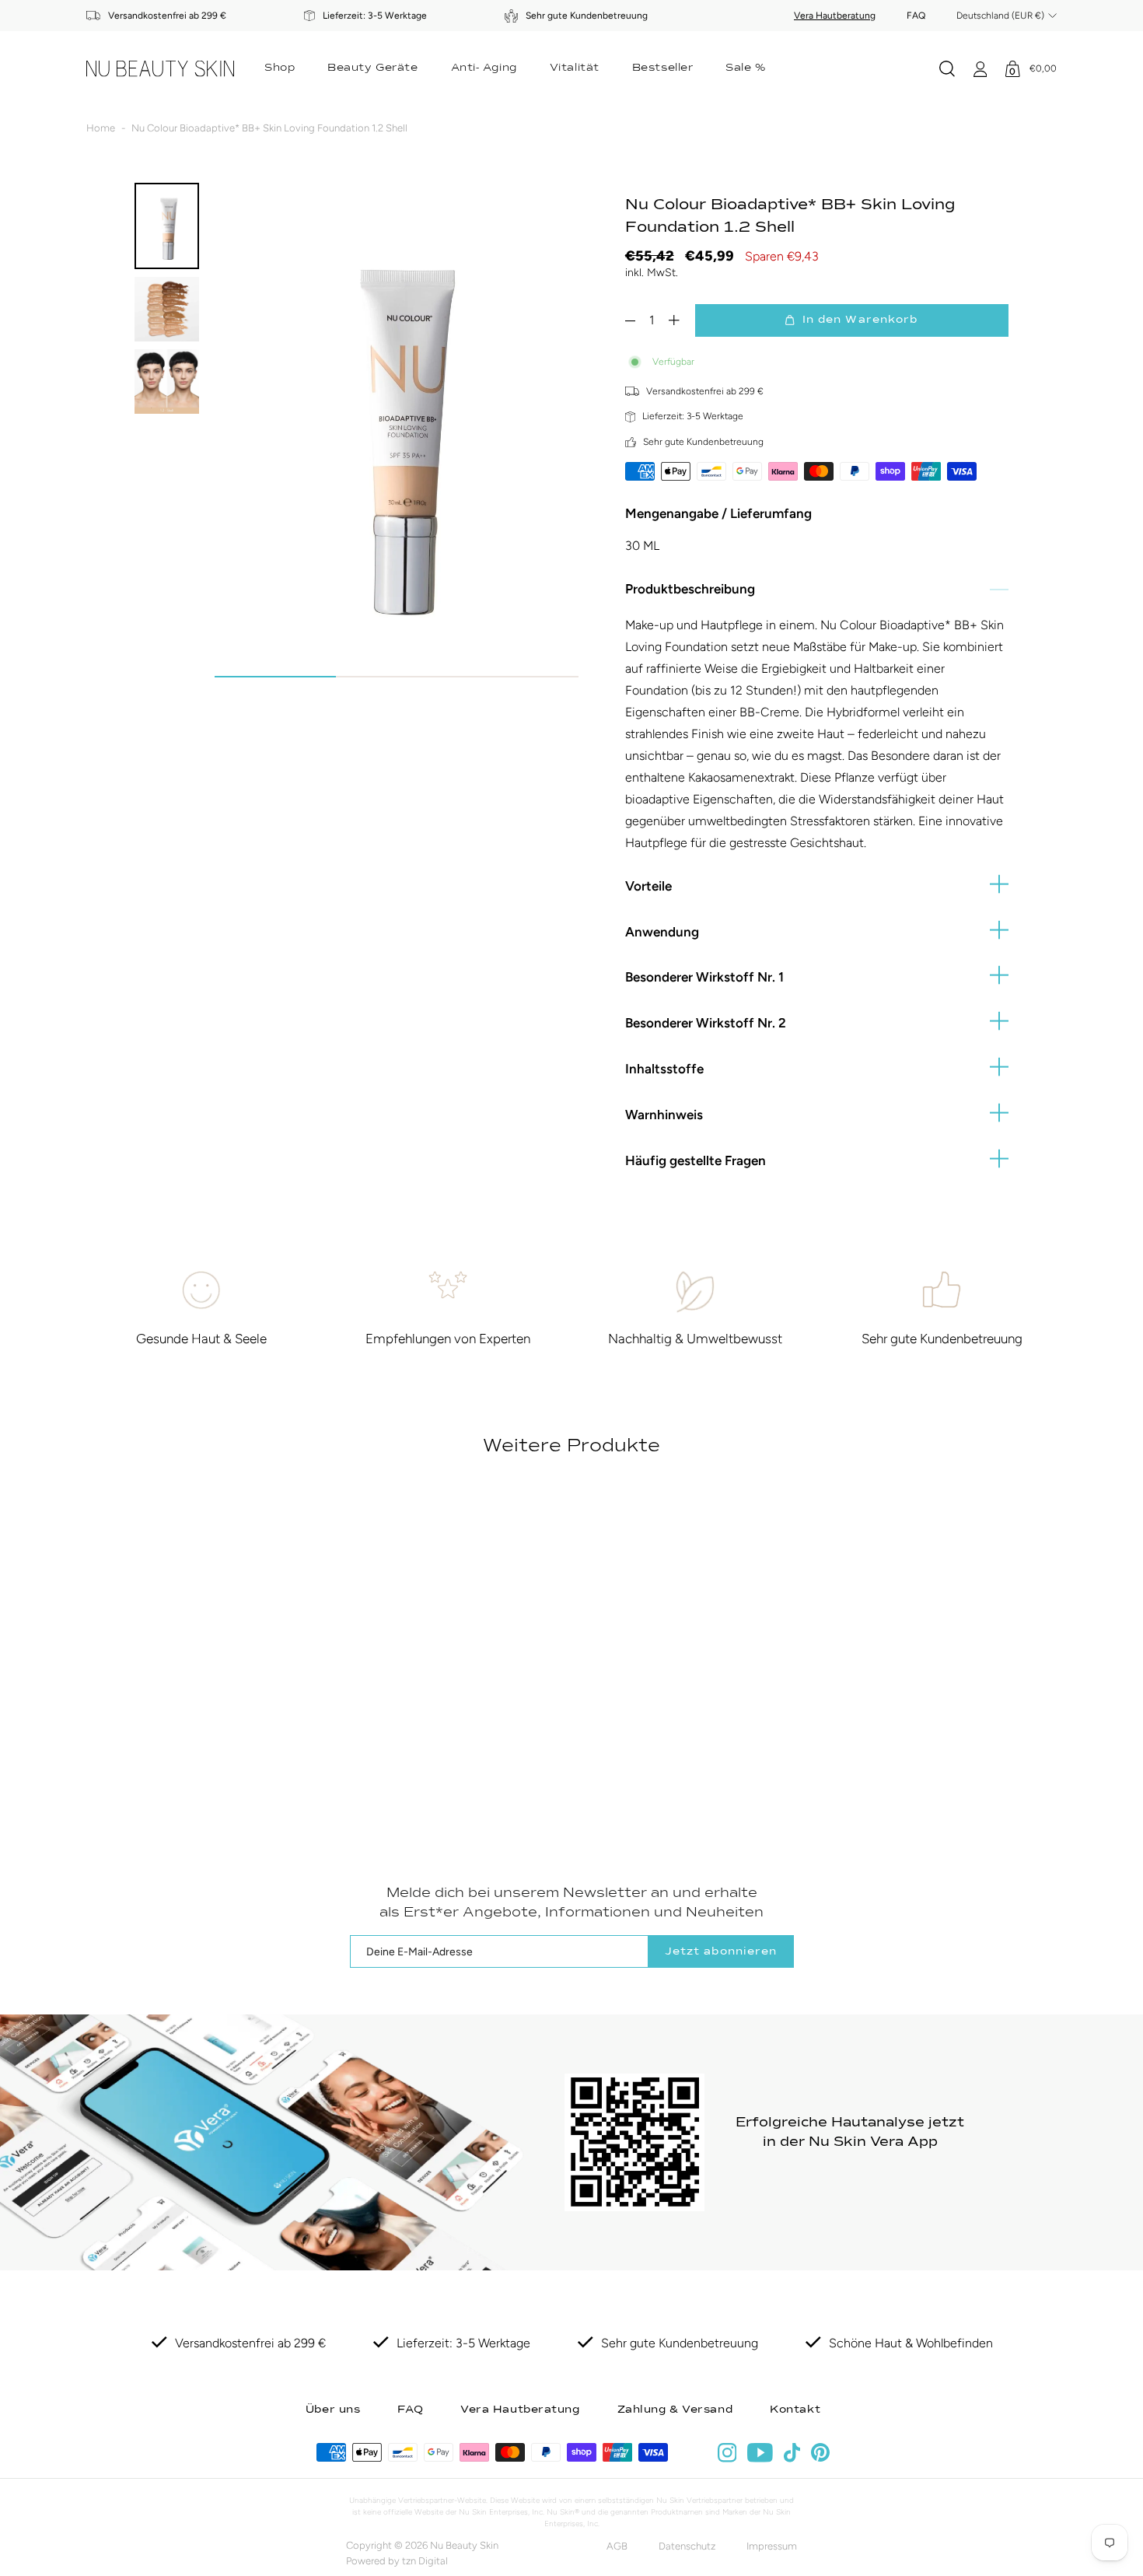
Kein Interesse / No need (572, 1417)
